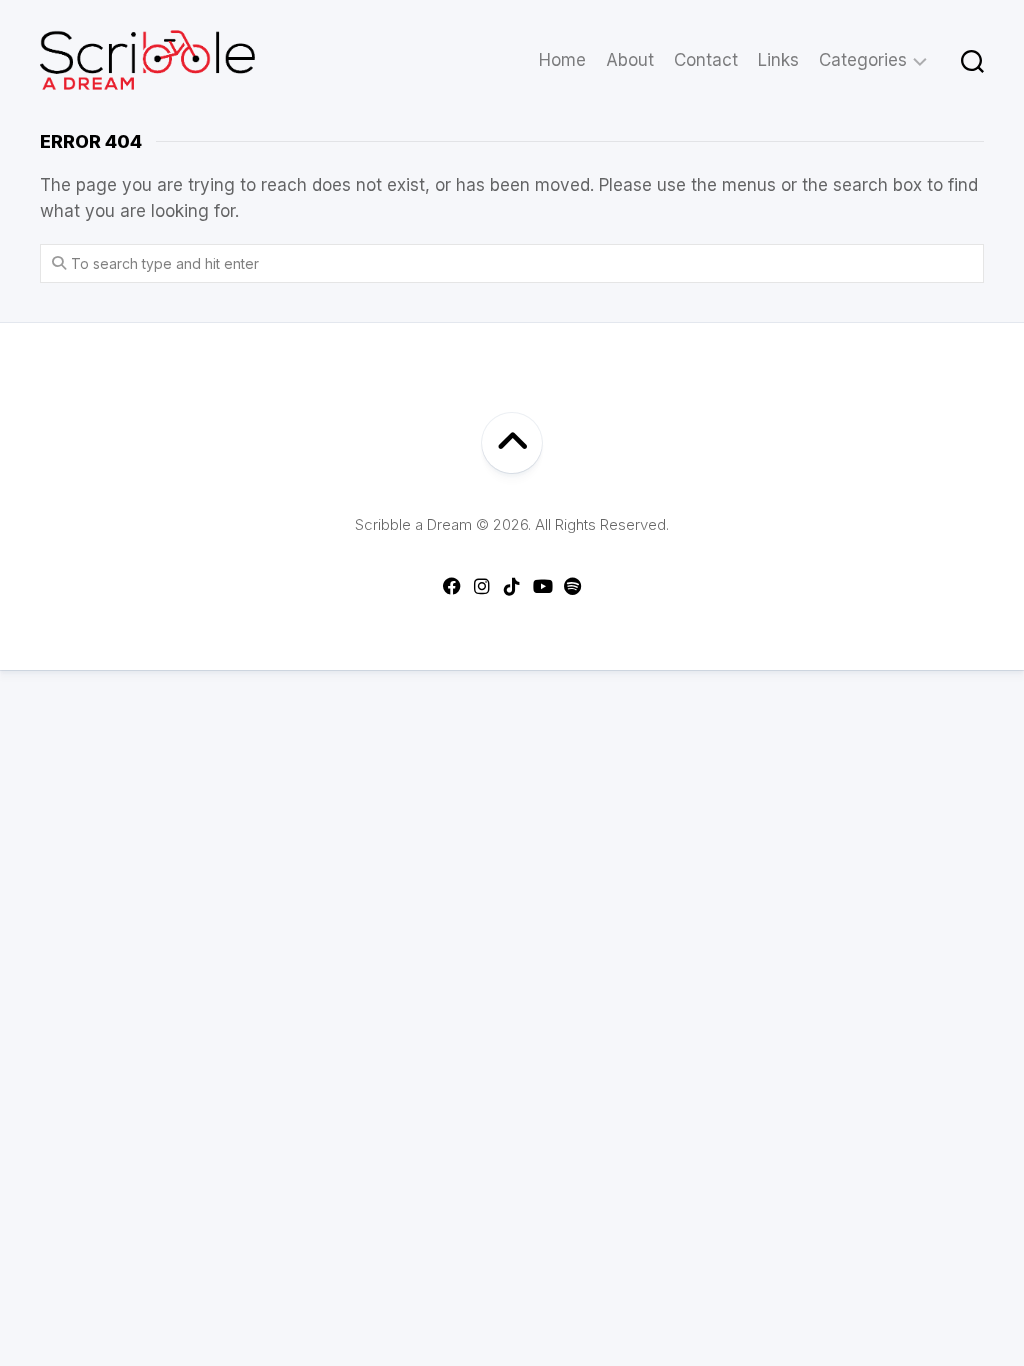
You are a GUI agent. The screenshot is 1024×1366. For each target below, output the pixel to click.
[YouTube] (542, 586)
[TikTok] (512, 586)
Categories (863, 60)
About (630, 60)
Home (562, 60)
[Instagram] (482, 586)
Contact (706, 60)
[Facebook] (452, 586)
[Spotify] (572, 586)
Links (778, 60)
